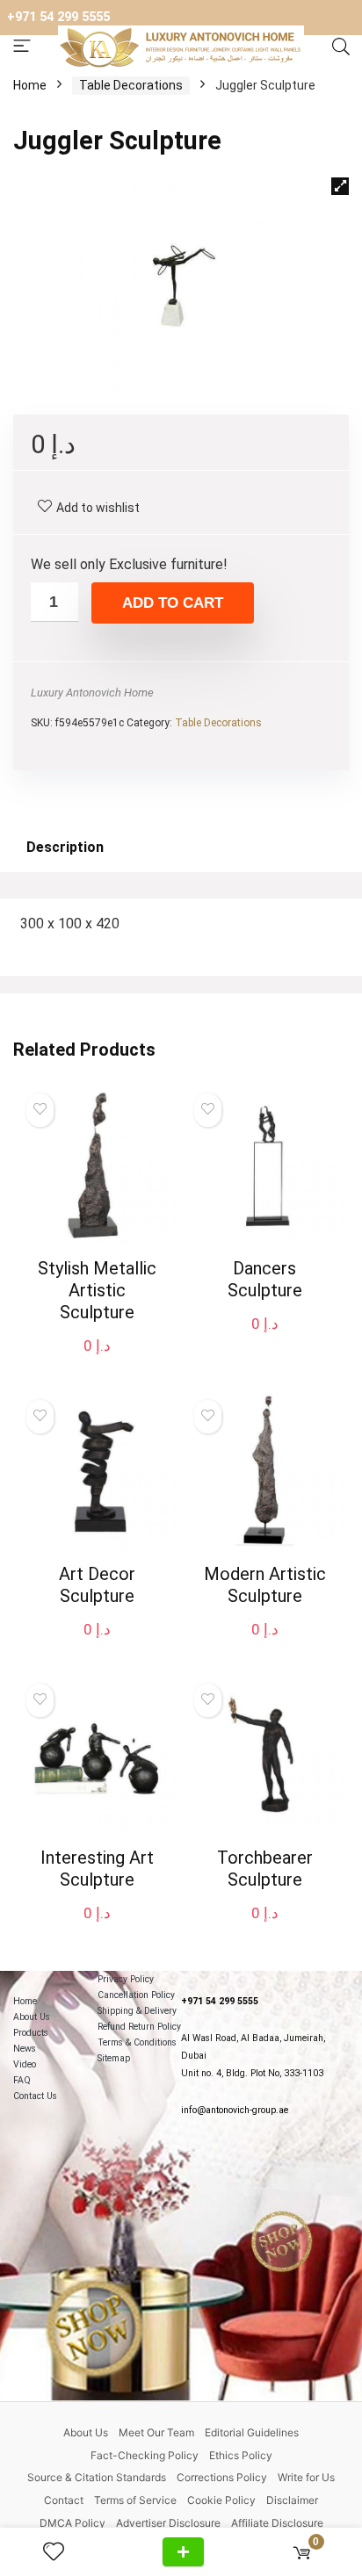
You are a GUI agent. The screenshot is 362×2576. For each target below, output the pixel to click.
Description (65, 847)
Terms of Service (135, 2500)
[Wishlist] (61, 2552)
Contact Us (35, 2096)
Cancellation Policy (136, 1995)
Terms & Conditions (137, 2042)
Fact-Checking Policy (145, 2455)
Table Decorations (131, 85)
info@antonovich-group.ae (235, 2110)
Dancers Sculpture (265, 1279)
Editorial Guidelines (252, 2432)
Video (25, 2064)
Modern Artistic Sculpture (265, 1585)
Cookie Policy (221, 2500)
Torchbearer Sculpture (265, 1869)
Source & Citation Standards (97, 2477)
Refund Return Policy (139, 2027)
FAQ (22, 2080)
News (25, 2049)
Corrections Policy (222, 2477)
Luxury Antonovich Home (92, 693)
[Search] (341, 47)
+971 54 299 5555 (58, 17)
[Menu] (22, 47)
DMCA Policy (72, 2523)
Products (31, 2033)
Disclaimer (292, 2500)
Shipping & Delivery (137, 2011)
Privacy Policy (126, 1979)
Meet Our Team (156, 2432)
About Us (32, 2017)
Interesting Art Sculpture (97, 1869)
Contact (64, 2500)
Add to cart (173, 603)
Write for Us (306, 2477)
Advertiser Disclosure (168, 2523)
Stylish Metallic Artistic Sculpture (97, 1290)
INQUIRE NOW (183, 2552)
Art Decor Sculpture (97, 1585)
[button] (340, 186)
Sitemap (114, 2058)
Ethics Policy (241, 2455)
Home (30, 85)
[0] (302, 2552)
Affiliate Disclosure (277, 2523)
